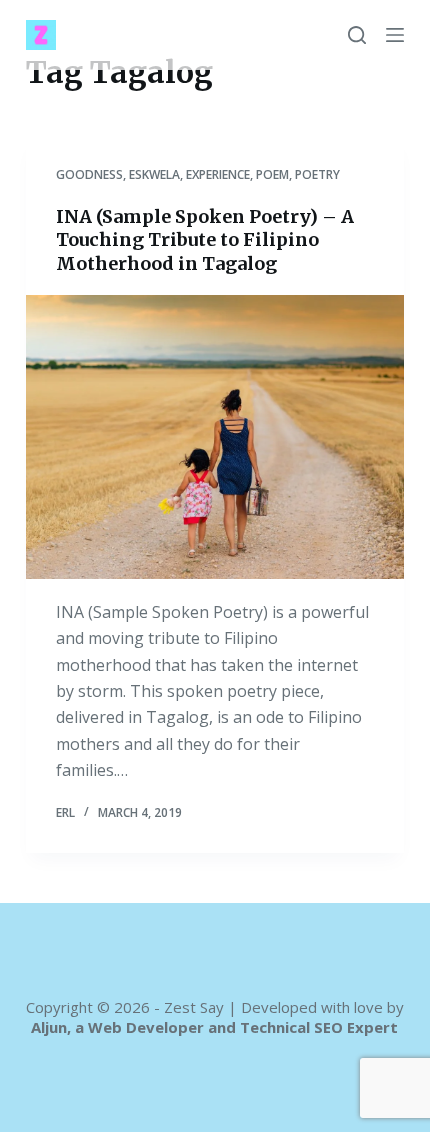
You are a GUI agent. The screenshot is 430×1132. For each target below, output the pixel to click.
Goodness (89, 174)
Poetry (317, 174)
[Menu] (395, 35)
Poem (272, 174)
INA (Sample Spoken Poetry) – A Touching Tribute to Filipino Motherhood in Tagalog (205, 240)
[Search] (357, 35)
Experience (218, 174)
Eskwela (154, 174)
